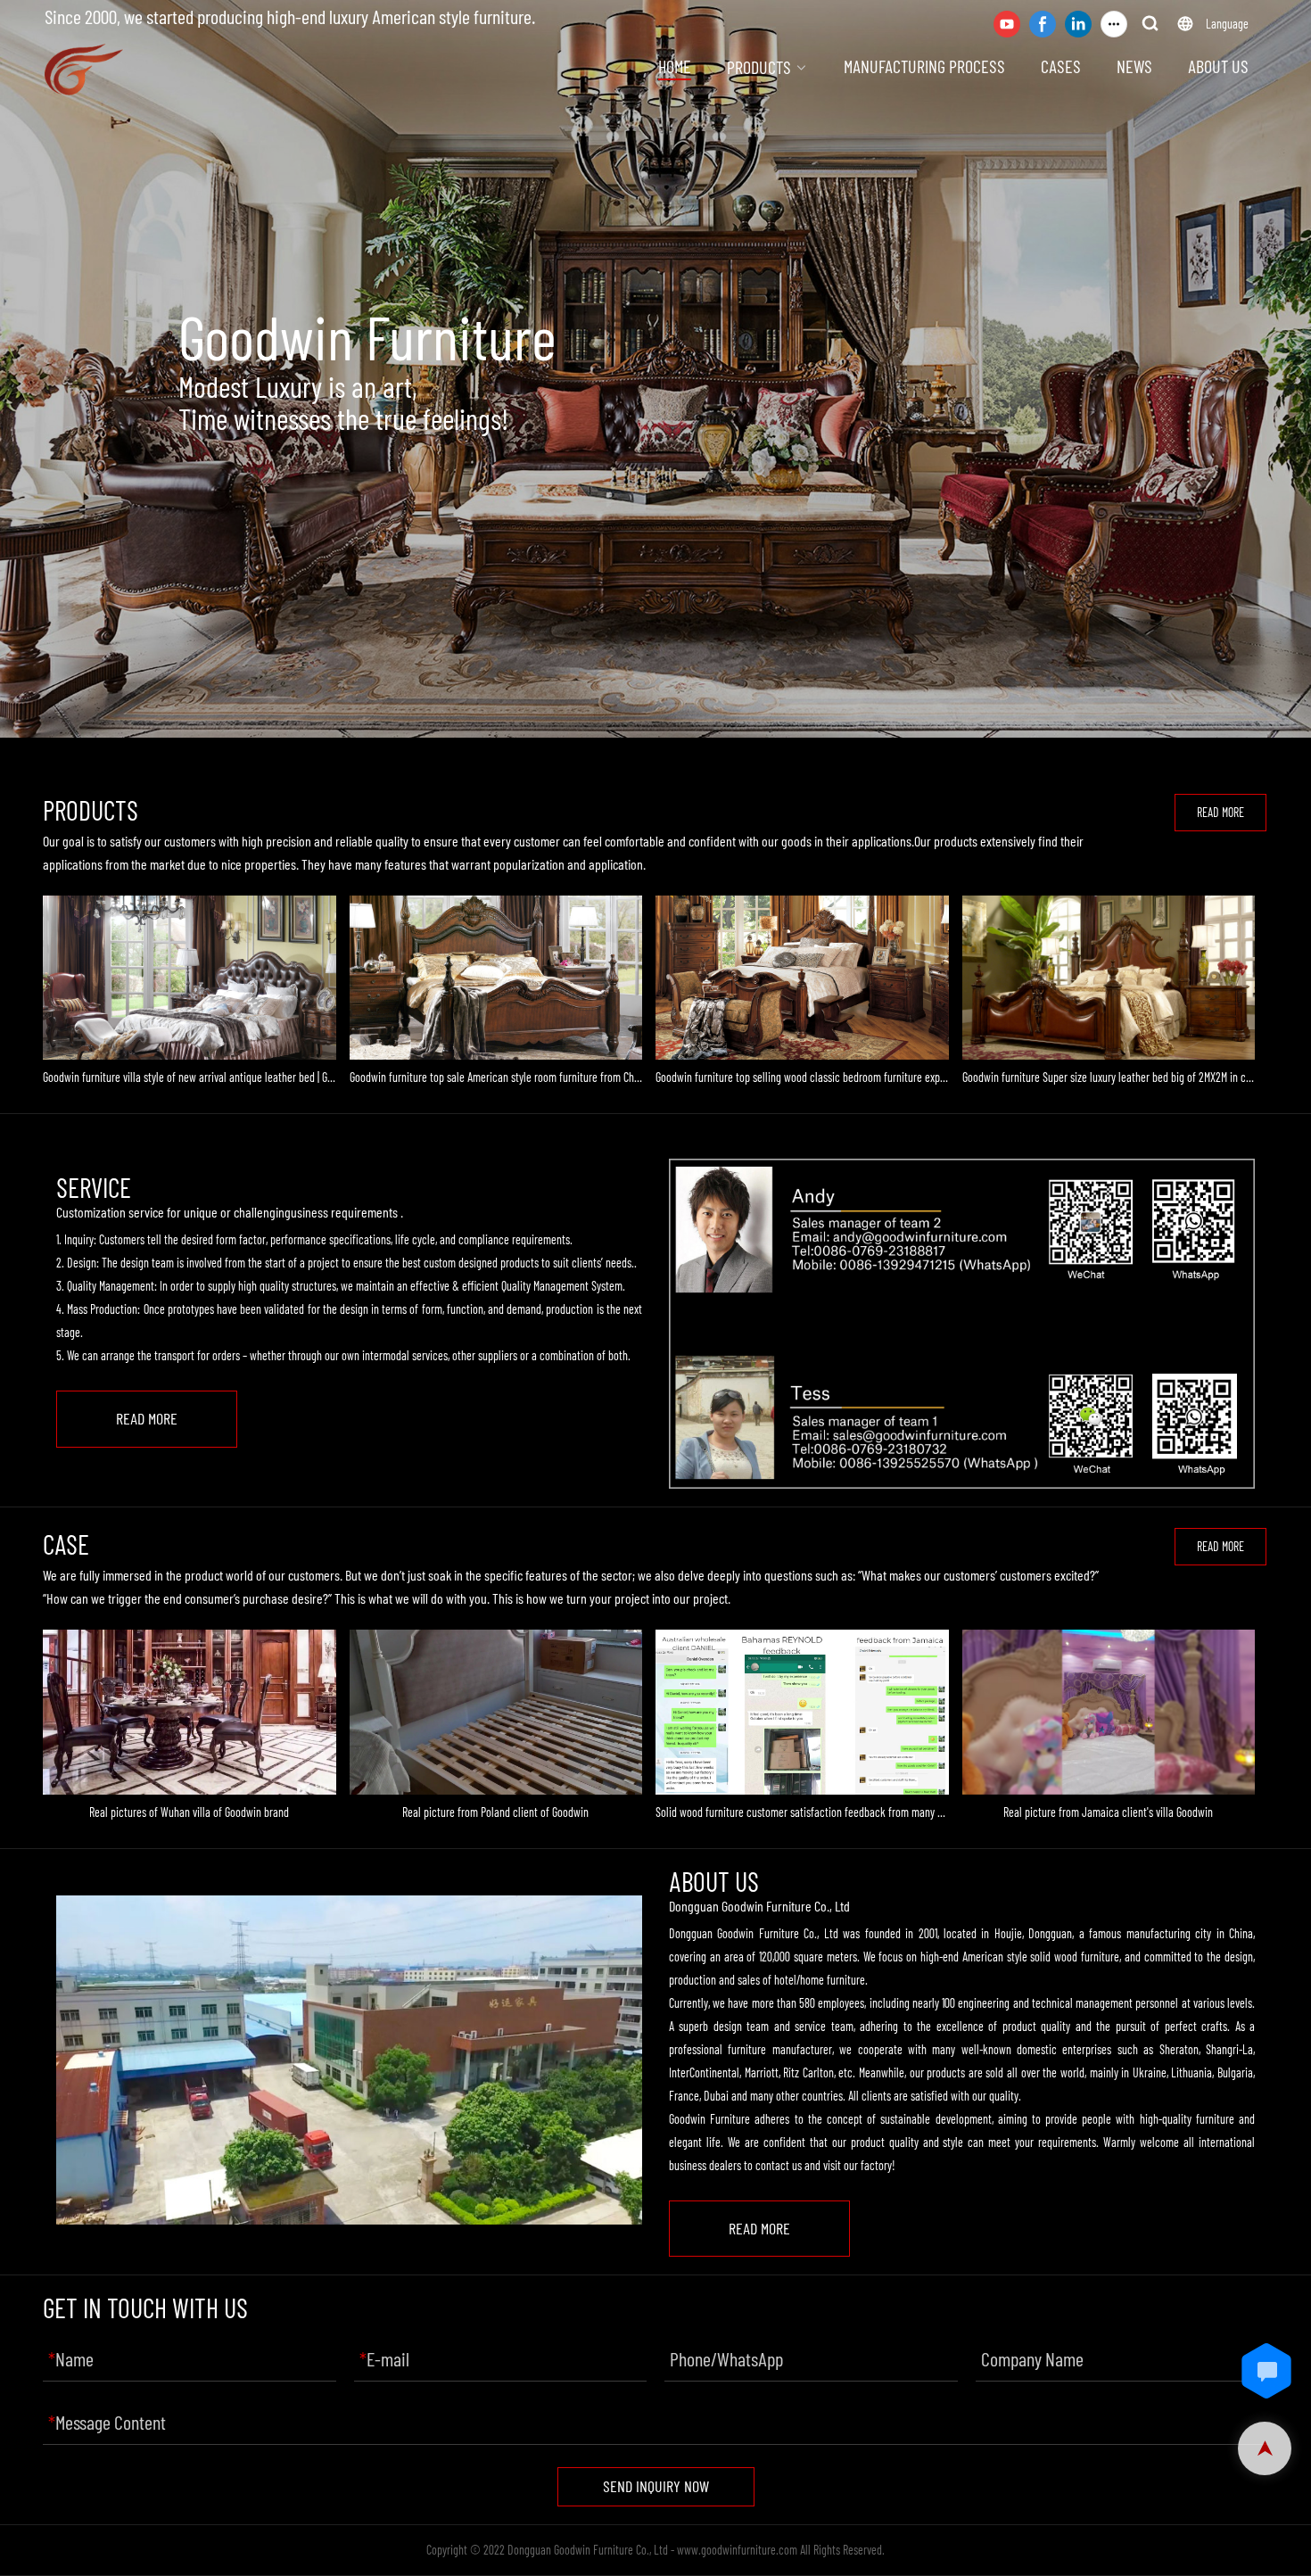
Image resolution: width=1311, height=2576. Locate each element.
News (1134, 66)
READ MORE (1220, 812)
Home (675, 66)
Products (759, 67)
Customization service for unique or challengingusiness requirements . (230, 1212)
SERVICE (94, 1188)
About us (1218, 66)
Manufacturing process (924, 66)
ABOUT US (714, 1882)
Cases (1061, 66)
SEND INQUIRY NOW (656, 2486)
